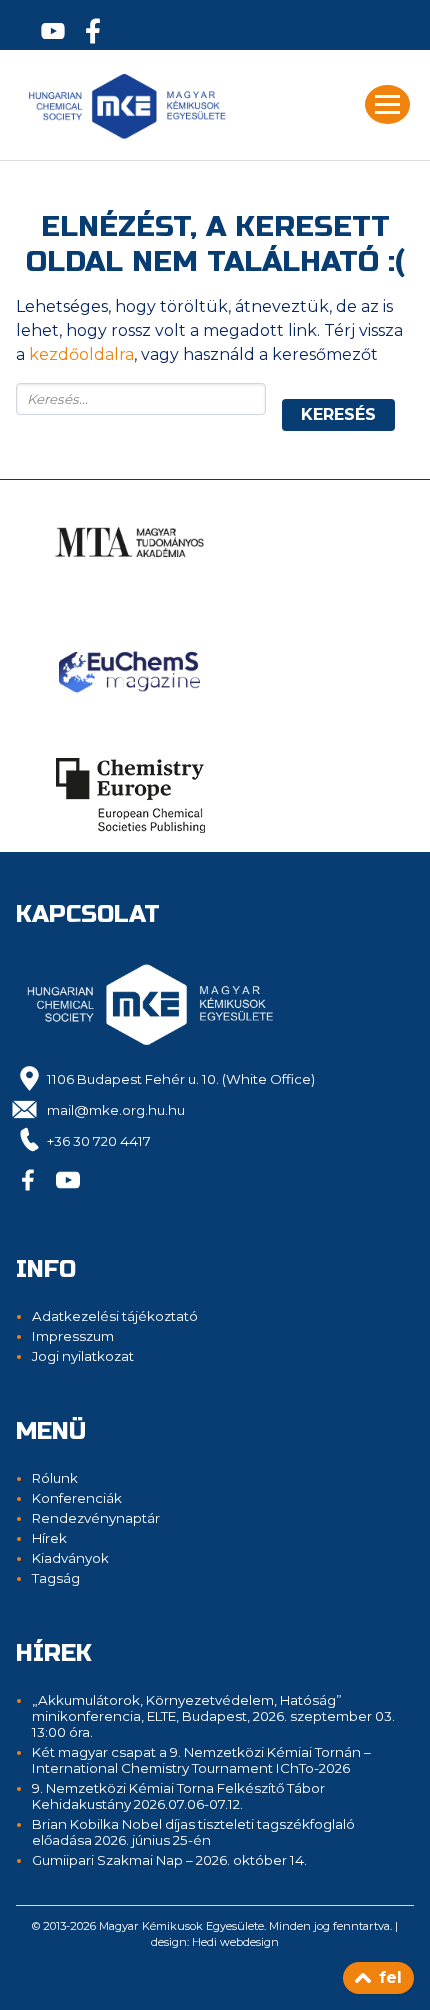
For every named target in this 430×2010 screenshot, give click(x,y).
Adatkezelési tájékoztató (115, 1316)
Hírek (49, 1538)
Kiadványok (70, 1558)
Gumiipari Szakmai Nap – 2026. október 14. (169, 1860)
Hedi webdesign (235, 1942)
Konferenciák (77, 1498)
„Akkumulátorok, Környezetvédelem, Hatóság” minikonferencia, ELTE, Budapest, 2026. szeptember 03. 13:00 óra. (213, 1716)
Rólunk (55, 1478)
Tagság (56, 1578)
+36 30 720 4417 (99, 1141)
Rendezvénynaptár (96, 1518)
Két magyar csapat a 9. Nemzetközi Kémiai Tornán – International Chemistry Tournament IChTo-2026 (201, 1760)
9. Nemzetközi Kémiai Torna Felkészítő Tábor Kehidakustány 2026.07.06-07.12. (178, 1796)
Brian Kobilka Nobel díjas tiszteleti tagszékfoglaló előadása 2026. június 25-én (193, 1832)
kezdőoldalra (81, 354)
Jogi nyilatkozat (83, 1356)
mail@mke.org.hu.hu (116, 1110)
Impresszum (73, 1336)
